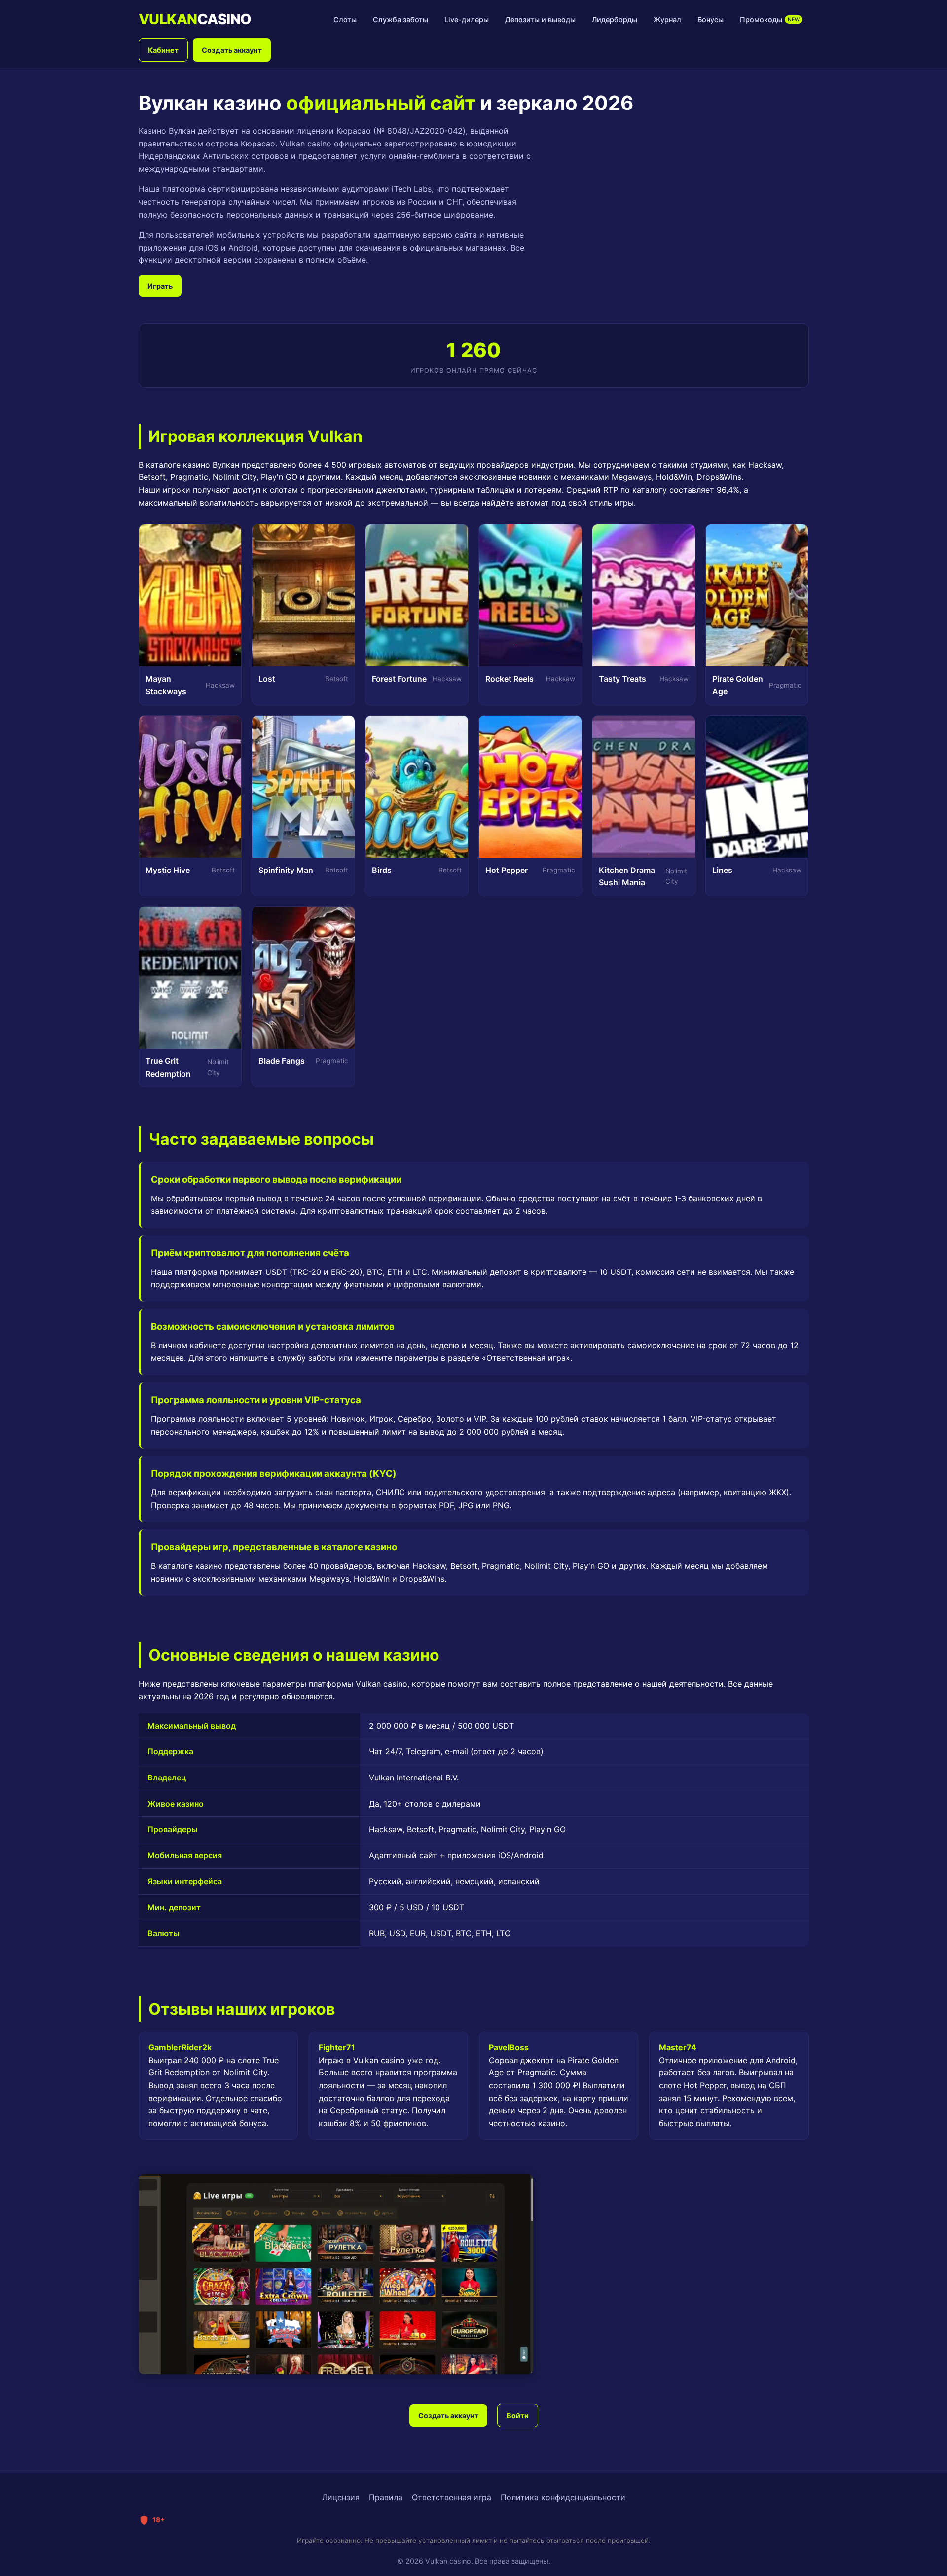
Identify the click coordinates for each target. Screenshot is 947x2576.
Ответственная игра (452, 2497)
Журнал (667, 19)
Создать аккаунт (232, 50)
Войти (518, 2415)
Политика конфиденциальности (563, 2497)
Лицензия (341, 2497)
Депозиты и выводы (540, 19)
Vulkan (195, 19)
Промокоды (770, 19)
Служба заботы (401, 19)
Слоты (345, 19)
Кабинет (163, 50)
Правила (386, 2497)
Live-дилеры (467, 19)
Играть (160, 286)
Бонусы (710, 19)
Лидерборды (615, 19)
